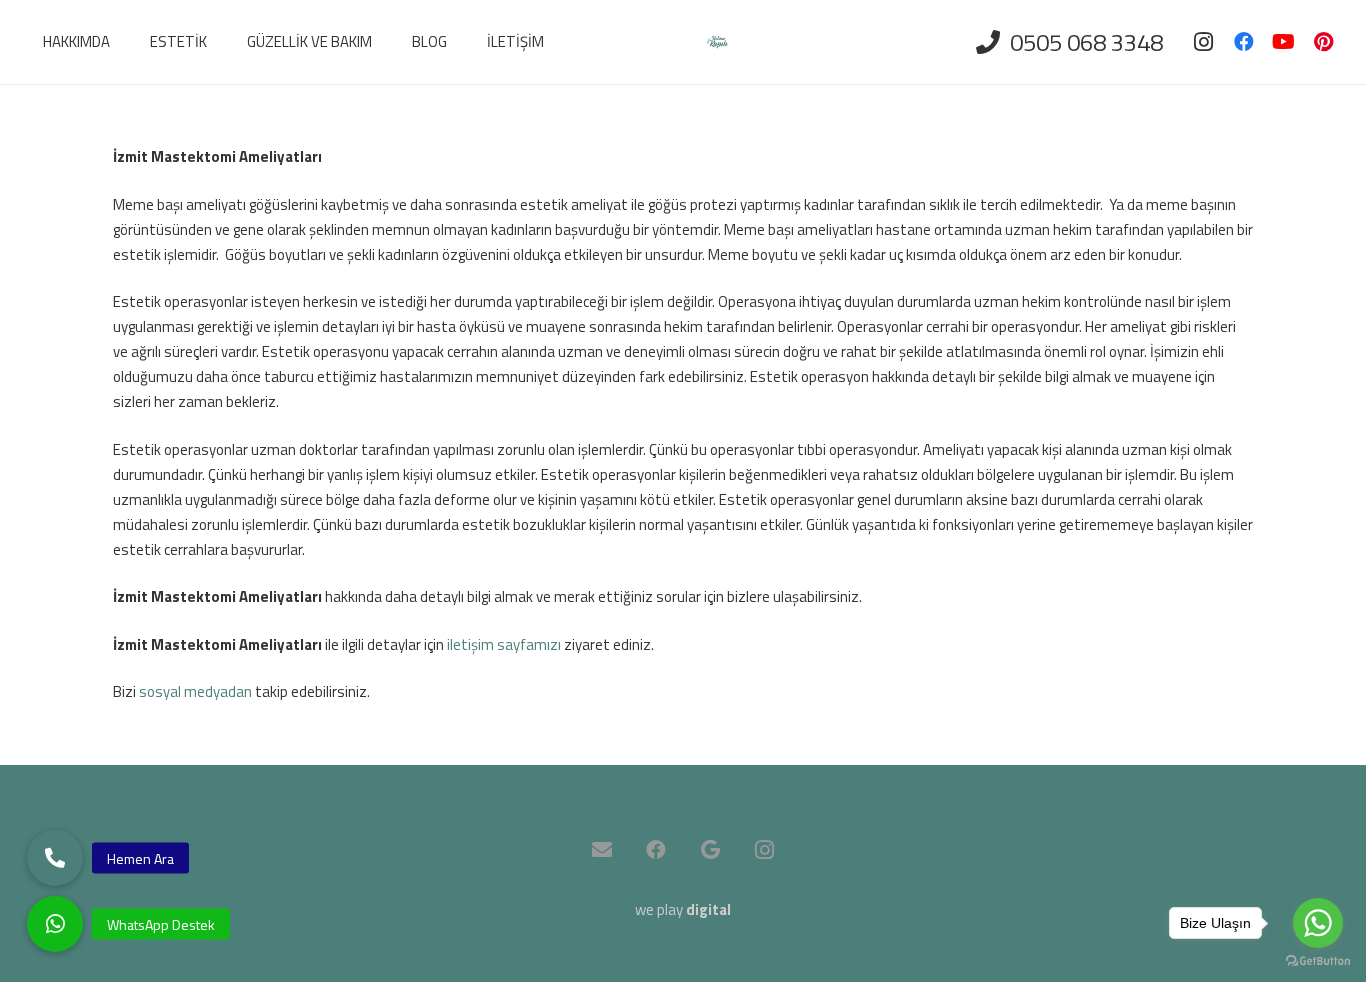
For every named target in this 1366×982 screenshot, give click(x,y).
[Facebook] (1244, 42)
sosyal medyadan (195, 691)
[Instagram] (1204, 42)
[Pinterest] (1324, 42)
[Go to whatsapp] (1318, 923)
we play (683, 909)
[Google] (710, 850)
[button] (55, 924)
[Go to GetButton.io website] (1318, 961)
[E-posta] (602, 850)
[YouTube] (1284, 42)
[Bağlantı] (717, 42)
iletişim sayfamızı (504, 644)
